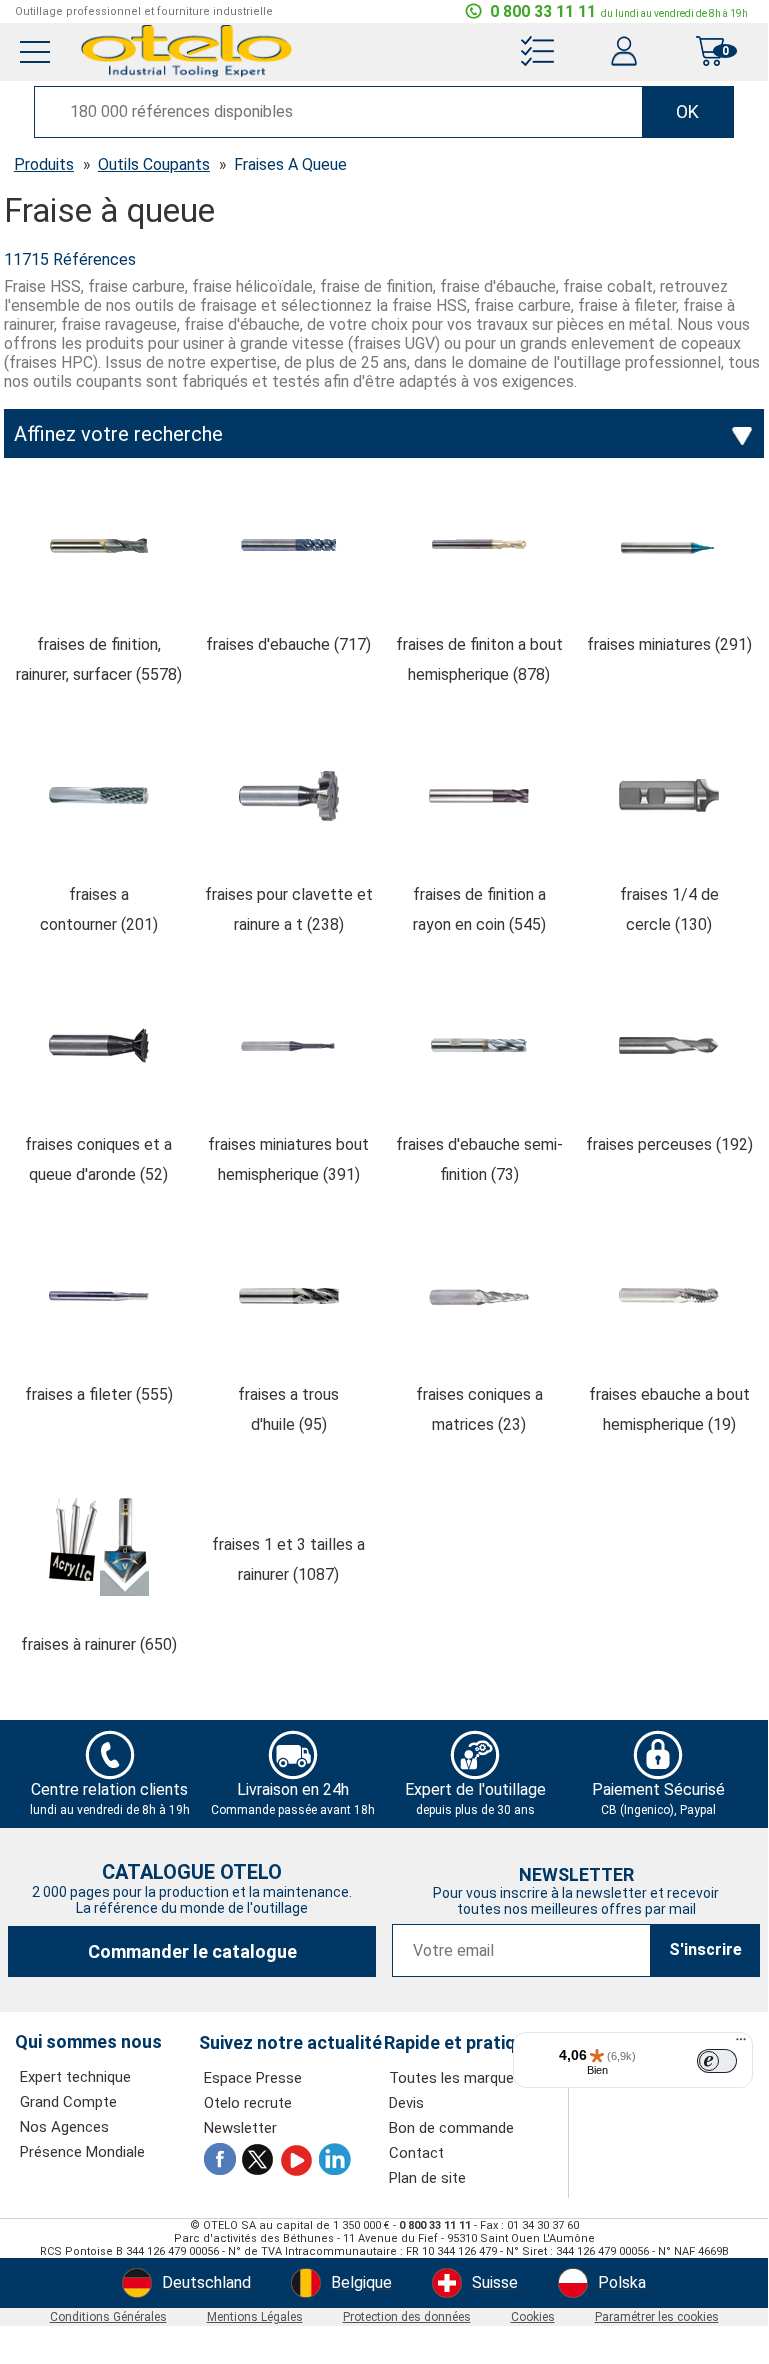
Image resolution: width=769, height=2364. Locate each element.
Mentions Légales (255, 2317)
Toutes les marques (455, 2078)
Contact (416, 2153)
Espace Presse (253, 2078)
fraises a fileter (99, 1394)
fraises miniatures (669, 644)
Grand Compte (68, 2102)
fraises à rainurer (99, 1644)
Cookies (533, 2317)
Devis (406, 2103)
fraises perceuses (669, 1144)
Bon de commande (451, 2128)
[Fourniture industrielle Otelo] (187, 74)
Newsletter (240, 2128)
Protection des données (407, 2317)
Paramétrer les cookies (657, 2317)
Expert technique (75, 2077)
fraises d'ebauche (288, 644)
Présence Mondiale (82, 2152)
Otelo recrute (248, 2103)
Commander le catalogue (192, 1951)
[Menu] (741, 2044)
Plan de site (427, 2178)
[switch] (717, 2061)
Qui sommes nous (88, 2042)
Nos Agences (64, 2127)
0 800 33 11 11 (619, 11)
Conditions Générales (108, 2317)
